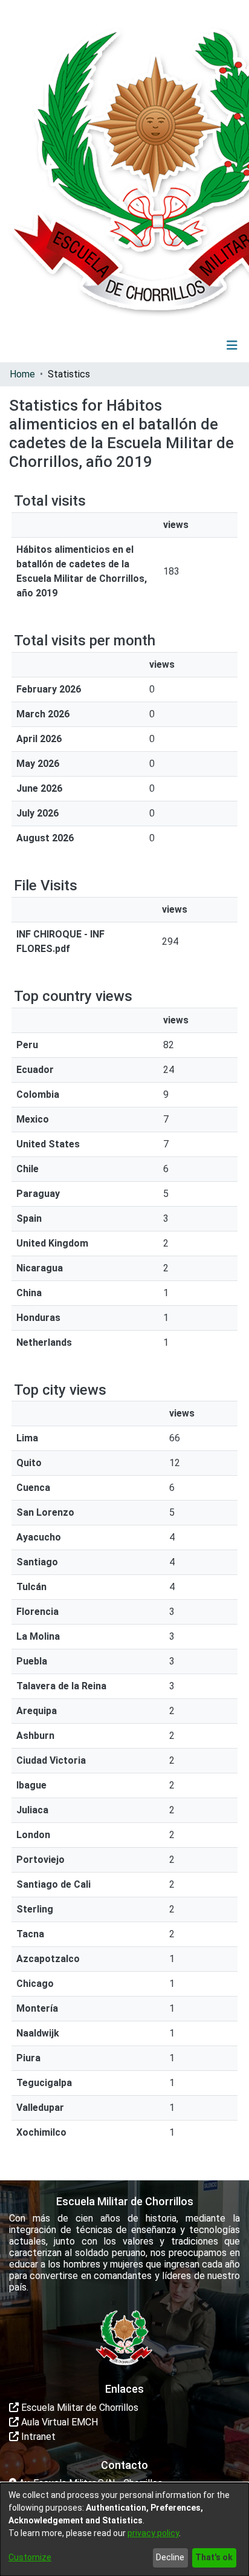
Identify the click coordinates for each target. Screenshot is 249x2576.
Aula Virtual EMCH (58, 2422)
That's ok (214, 2557)
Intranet (37, 2437)
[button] (157, 345)
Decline (170, 2557)
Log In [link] (196, 345)
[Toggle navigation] (232, 345)
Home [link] (22, 374)
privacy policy (153, 2533)
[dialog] (124, 2529)
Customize (30, 2557)
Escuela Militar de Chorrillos (79, 2408)
